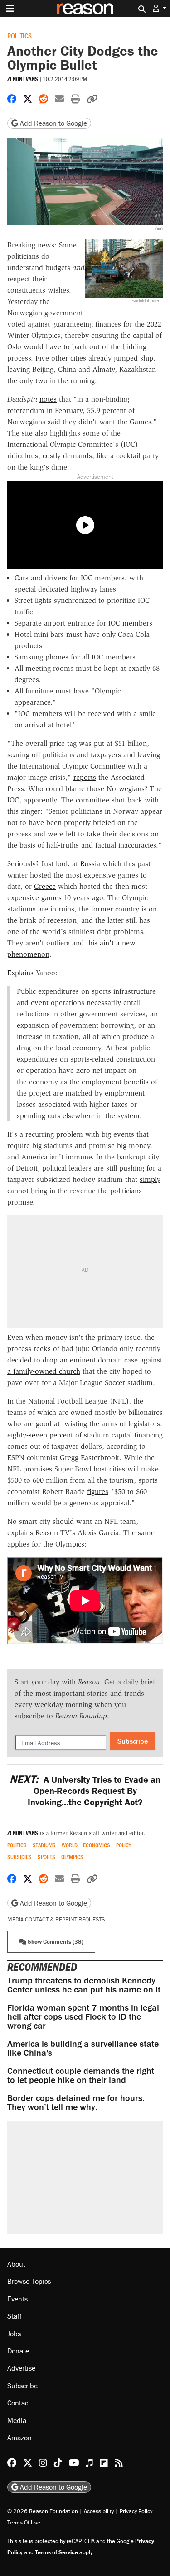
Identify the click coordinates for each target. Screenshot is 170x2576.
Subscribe (133, 1741)
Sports (46, 1857)
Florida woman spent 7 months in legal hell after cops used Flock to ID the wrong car (83, 2016)
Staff (15, 2316)
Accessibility (99, 2511)
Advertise (21, 2368)
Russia (90, 864)
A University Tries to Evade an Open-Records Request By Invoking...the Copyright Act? (85, 1791)
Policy (124, 1845)
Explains (20, 973)
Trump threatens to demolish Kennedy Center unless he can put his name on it (84, 1985)
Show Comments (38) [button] (55, 1942)
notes (48, 399)
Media (17, 2420)
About (16, 2264)
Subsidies (19, 1857)
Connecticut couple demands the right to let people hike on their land (81, 2075)
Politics (19, 36)
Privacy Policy (136, 2511)
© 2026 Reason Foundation (43, 2511)
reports (85, 777)
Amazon (19, 2438)
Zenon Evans (23, 79)
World (70, 1845)
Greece (45, 886)
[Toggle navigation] (10, 9)
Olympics (72, 1857)
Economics (97, 1845)
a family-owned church (44, 1371)
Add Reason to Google (53, 123)
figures (98, 1492)
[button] (160, 8)
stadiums (44, 1845)
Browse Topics (29, 2282)
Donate (18, 2351)
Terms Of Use (24, 2522)
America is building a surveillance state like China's (83, 2048)
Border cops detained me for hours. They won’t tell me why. (76, 2102)
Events (17, 2299)
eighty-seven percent (40, 1435)
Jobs (14, 2334)
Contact (19, 2403)
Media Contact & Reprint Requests (56, 1919)
